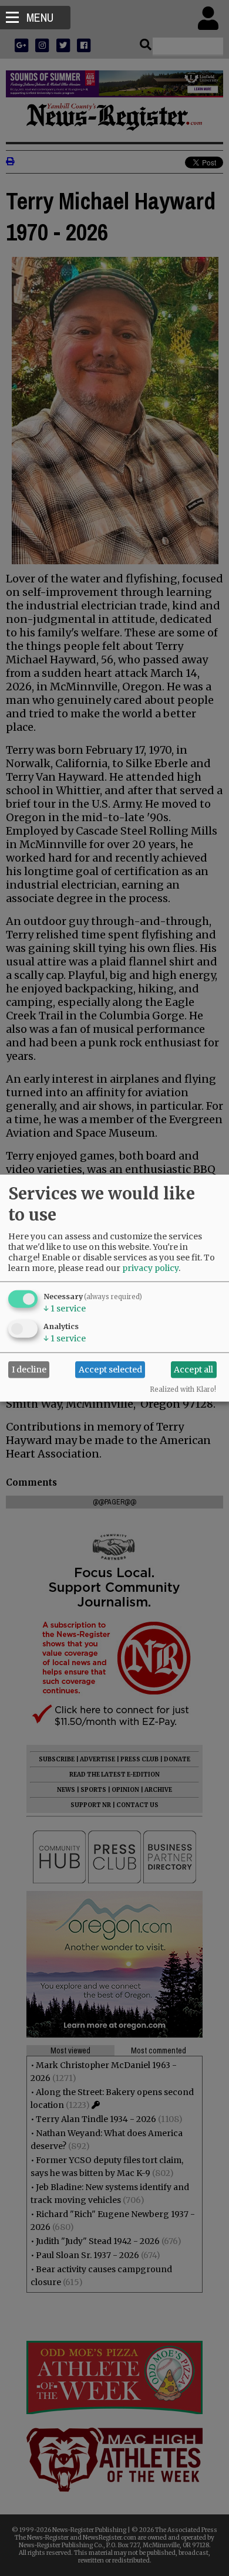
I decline (29, 1370)
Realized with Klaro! (183, 1389)
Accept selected (110, 1370)
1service (65, 1308)
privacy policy (150, 1267)
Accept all (193, 1370)
